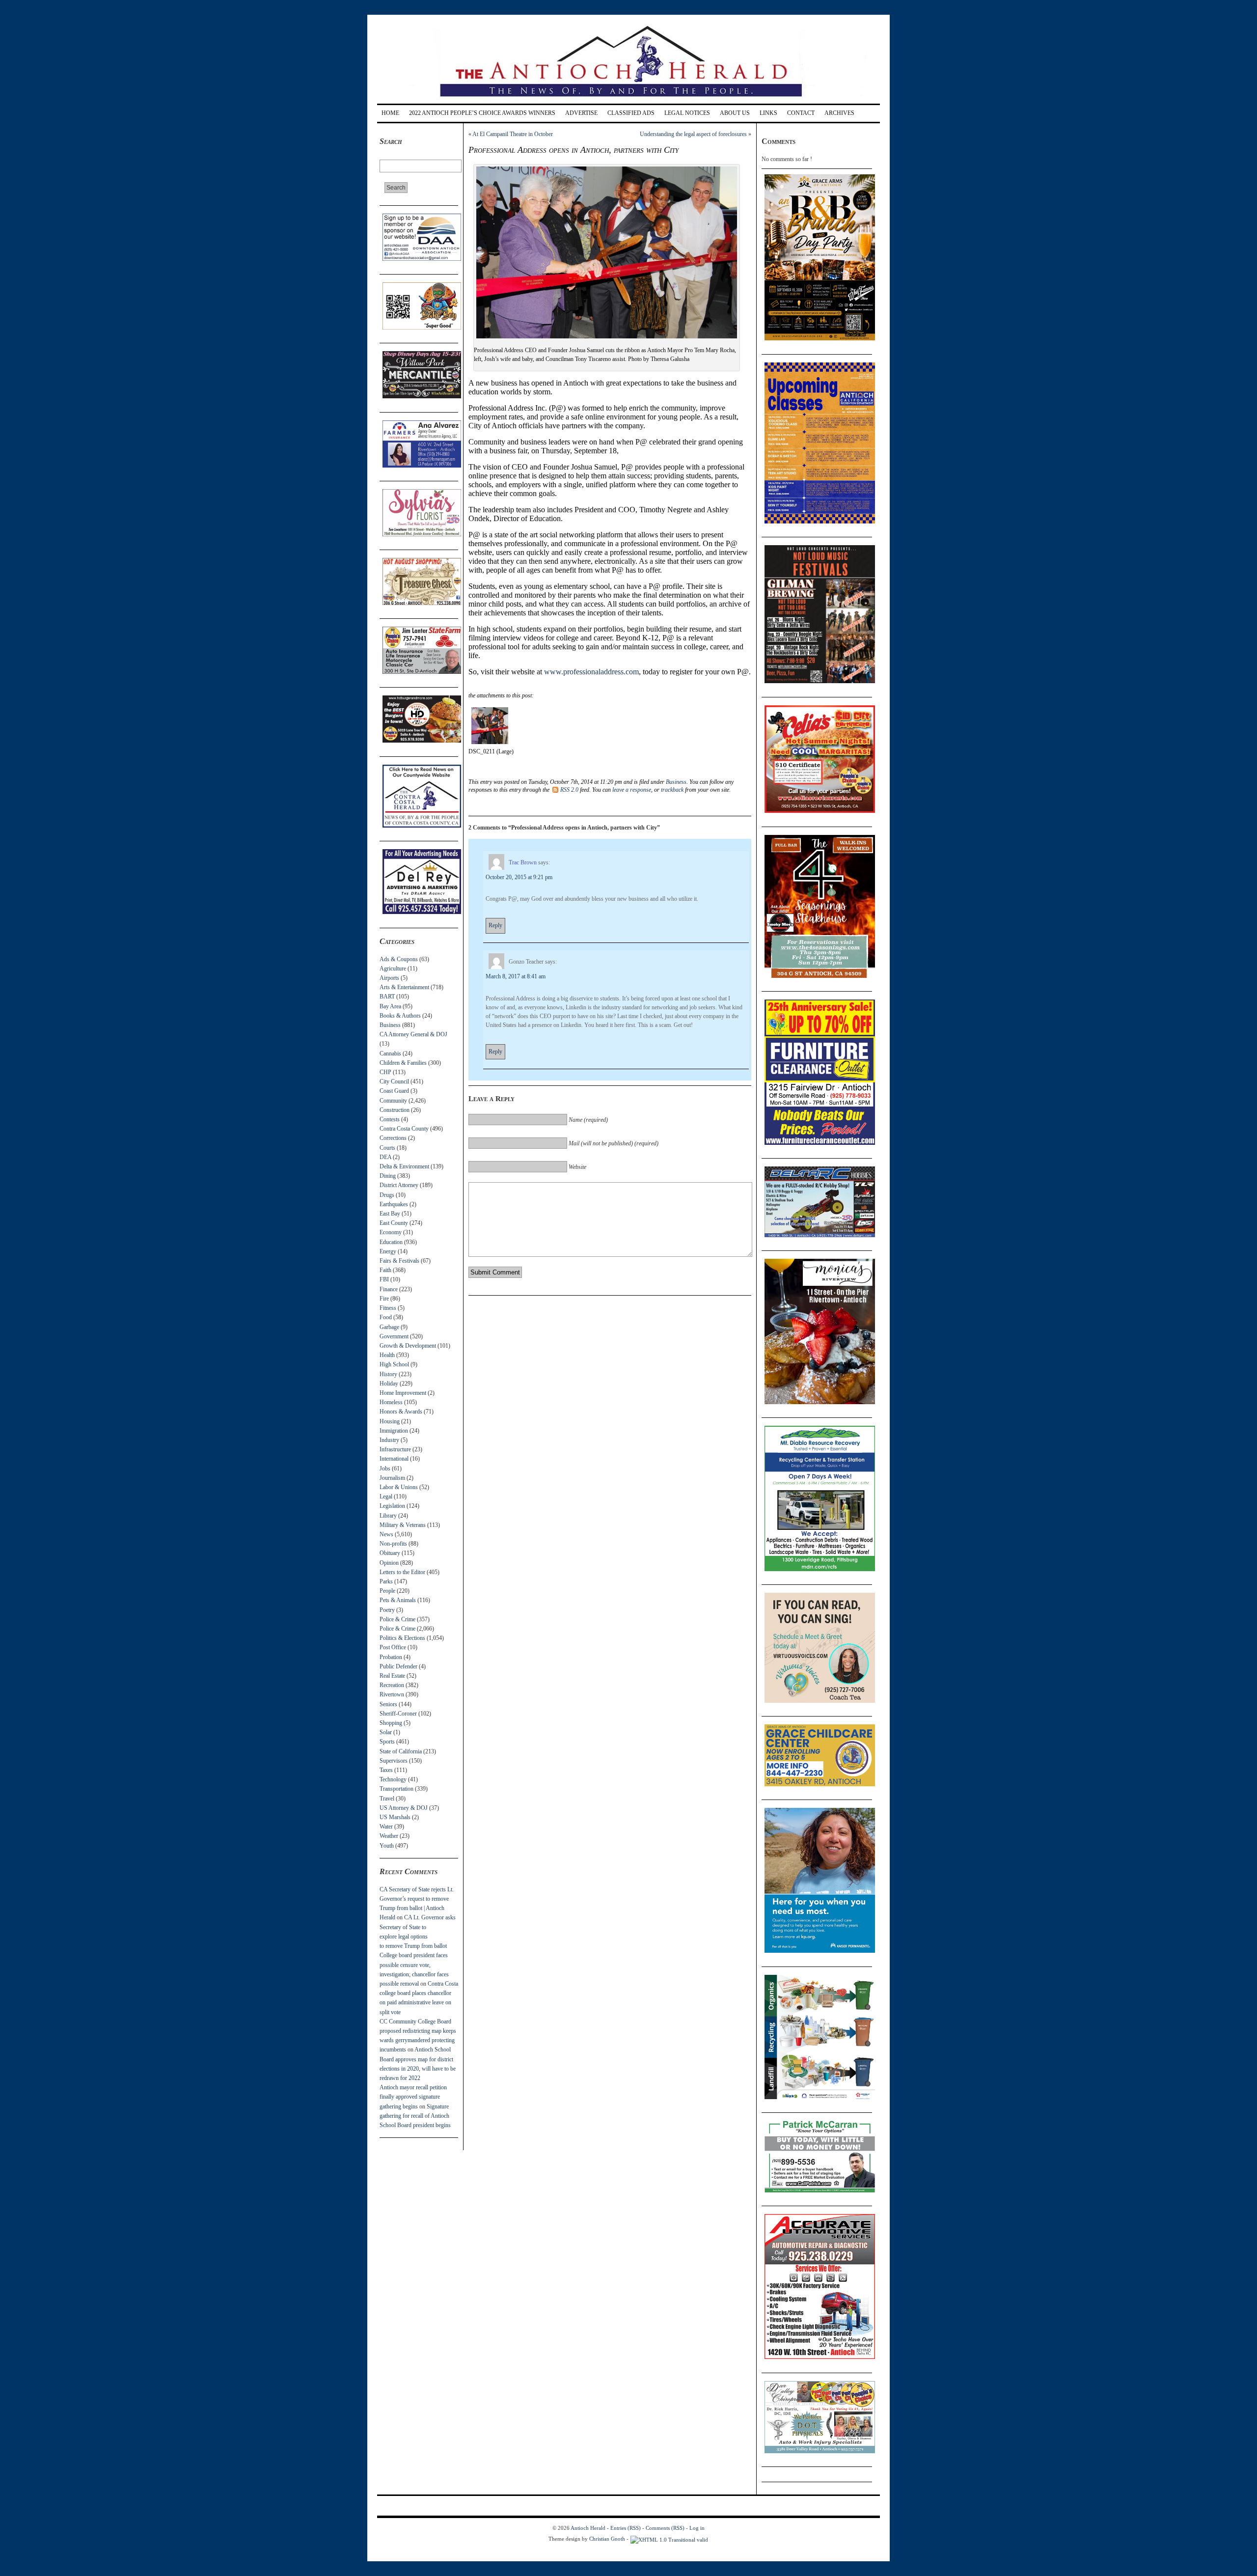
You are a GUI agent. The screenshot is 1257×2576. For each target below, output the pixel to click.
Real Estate (392, 1676)
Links (768, 113)
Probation (391, 1657)
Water (386, 1827)
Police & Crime (397, 1619)
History (388, 1374)
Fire (384, 1299)
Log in (697, 2528)
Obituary (390, 1553)
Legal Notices (687, 113)
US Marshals (395, 1817)
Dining (388, 1176)
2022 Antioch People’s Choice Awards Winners (482, 113)
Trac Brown (523, 862)
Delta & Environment (404, 1166)
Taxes (386, 1770)
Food (386, 1317)
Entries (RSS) (626, 2528)
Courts (387, 1148)
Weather (389, 1836)
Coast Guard (394, 1091)
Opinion (389, 1563)
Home (390, 113)
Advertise (581, 113)
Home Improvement (403, 1393)
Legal (386, 1496)
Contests (390, 1119)
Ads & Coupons (399, 959)
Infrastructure (395, 1449)
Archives (839, 113)
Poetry (387, 1610)
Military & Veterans (403, 1525)
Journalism (392, 1478)
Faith (385, 1270)
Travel (387, 1799)
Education (391, 1242)
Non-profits (393, 1544)
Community (393, 1101)
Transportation (396, 1789)
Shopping (391, 1723)
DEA (385, 1157)
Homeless (391, 1402)
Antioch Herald (588, 2528)
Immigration (394, 1431)
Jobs (385, 1468)
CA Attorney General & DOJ (413, 1034)
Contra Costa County (404, 1129)
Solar (386, 1732)
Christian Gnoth (607, 2539)
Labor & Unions (399, 1487)
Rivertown (392, 1694)
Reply (495, 925)
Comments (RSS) (665, 2528)
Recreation (392, 1685)
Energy (388, 1251)
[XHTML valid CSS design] (669, 2539)
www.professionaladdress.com (591, 672)
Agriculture (393, 969)
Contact (801, 113)
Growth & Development (408, 1346)
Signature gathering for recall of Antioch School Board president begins (415, 2116)
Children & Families (403, 1063)
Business (390, 1025)
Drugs (387, 1195)
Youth (387, 1846)
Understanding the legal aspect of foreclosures (693, 134)
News (386, 1534)
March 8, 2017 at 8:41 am (516, 976)
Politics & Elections (402, 1638)
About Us (735, 113)
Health (387, 1355)
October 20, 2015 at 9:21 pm (519, 877)
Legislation (392, 1506)
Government (394, 1336)
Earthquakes (394, 1204)
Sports (387, 1742)
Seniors (388, 1704)
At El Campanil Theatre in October (513, 134)
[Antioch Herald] (627, 100)
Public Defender (398, 1666)
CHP (385, 1072)
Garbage (389, 1327)
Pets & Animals (398, 1600)
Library (388, 1516)
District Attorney (399, 1185)
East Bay (390, 1214)
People (387, 1591)
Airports (389, 978)
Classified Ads (631, 113)
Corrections (393, 1138)
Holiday (389, 1384)
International (394, 1459)
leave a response (632, 790)
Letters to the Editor (402, 1572)
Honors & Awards (401, 1412)
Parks (386, 1581)
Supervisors (394, 1761)
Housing (390, 1421)
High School (394, 1364)
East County (394, 1223)
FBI (384, 1279)
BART (387, 997)
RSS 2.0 (569, 790)
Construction (395, 1110)
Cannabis (390, 1053)
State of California (401, 1751)
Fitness (388, 1308)
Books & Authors (400, 1016)
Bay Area (390, 1006)
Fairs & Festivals (399, 1261)
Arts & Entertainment (404, 987)
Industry (389, 1440)
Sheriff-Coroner (398, 1714)
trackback (672, 790)
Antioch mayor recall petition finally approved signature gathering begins (413, 2097)
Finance (389, 1289)
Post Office (393, 1647)
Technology (393, 1779)
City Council (394, 1081)
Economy (391, 1232)
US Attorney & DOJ (404, 1808)
